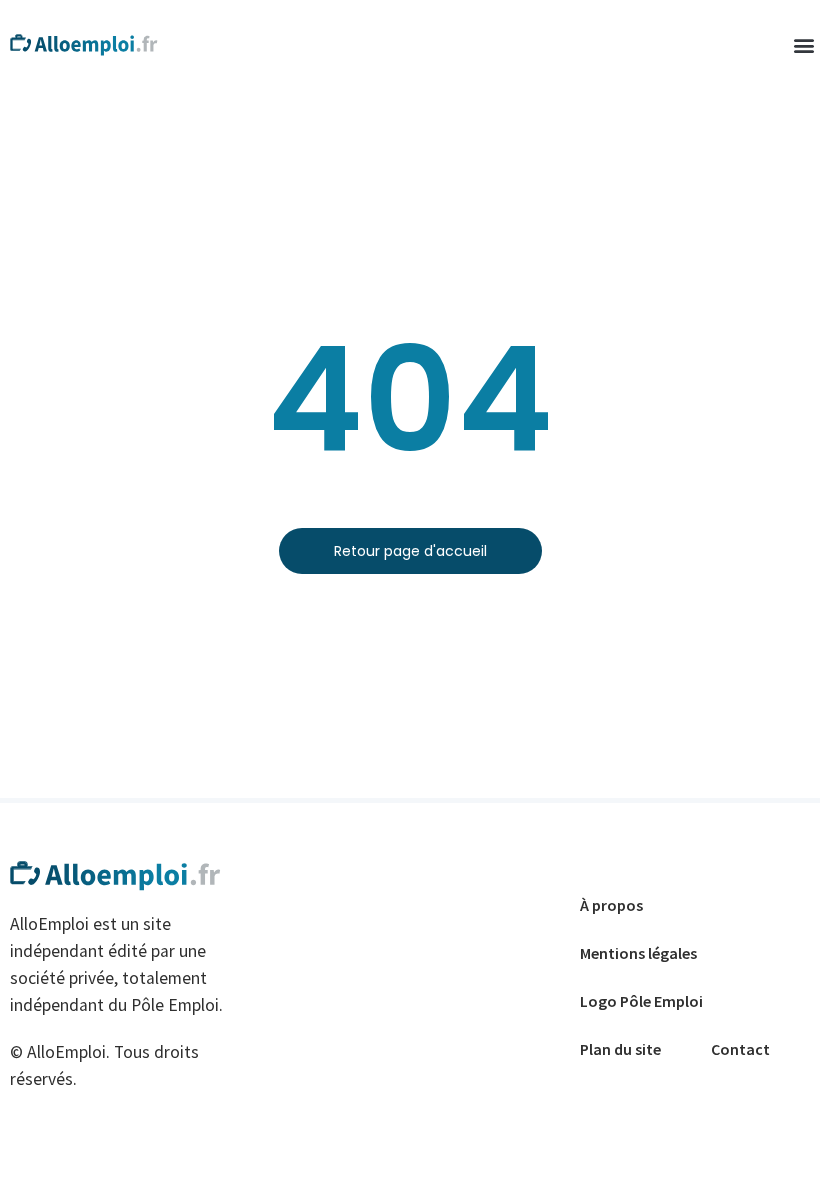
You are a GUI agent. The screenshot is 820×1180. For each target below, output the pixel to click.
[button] (803, 45)
